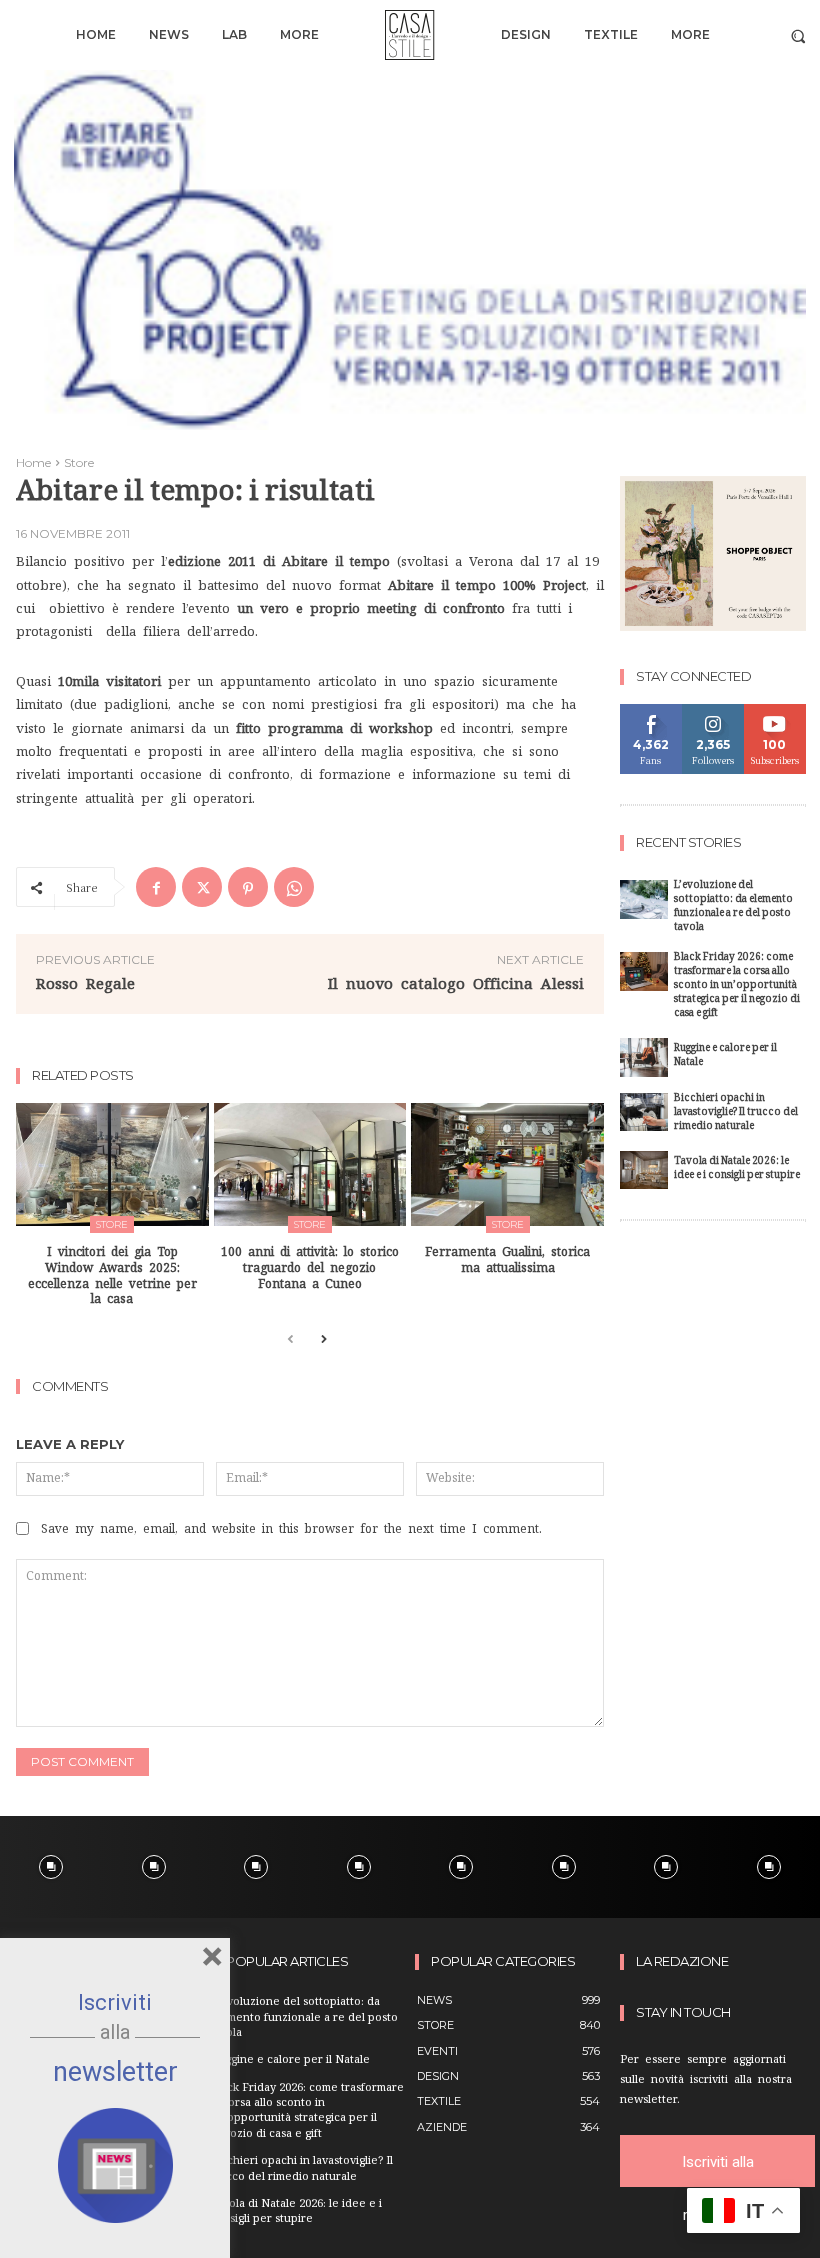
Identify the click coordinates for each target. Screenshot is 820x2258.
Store (79, 462)
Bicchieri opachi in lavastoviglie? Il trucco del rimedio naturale (736, 1113)
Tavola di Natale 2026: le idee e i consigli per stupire (737, 1169)
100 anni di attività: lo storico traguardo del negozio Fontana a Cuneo (310, 1267)
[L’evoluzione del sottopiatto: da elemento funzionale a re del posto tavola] (644, 899)
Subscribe (775, 711)
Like (651, 711)
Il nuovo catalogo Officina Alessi (456, 983)
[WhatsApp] (294, 887)
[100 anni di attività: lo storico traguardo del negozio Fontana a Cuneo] (310, 1164)
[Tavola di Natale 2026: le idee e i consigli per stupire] (644, 1170)
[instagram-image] (51, 1867)
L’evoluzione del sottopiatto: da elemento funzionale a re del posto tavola (733, 907)
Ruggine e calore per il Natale (725, 1056)
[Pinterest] (248, 887)
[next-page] (322, 1340)
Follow (713, 711)
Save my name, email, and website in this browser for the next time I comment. (291, 1529)
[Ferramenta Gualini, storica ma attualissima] (507, 1164)
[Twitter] (202, 887)
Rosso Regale (85, 983)
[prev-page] (290, 1340)
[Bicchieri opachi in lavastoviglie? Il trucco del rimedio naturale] (644, 1112)
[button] (798, 35)
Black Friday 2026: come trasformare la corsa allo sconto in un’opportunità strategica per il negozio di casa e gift (737, 986)
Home (33, 462)
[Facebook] (156, 887)
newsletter (115, 2072)
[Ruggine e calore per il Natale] (644, 1057)
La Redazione (682, 1961)
